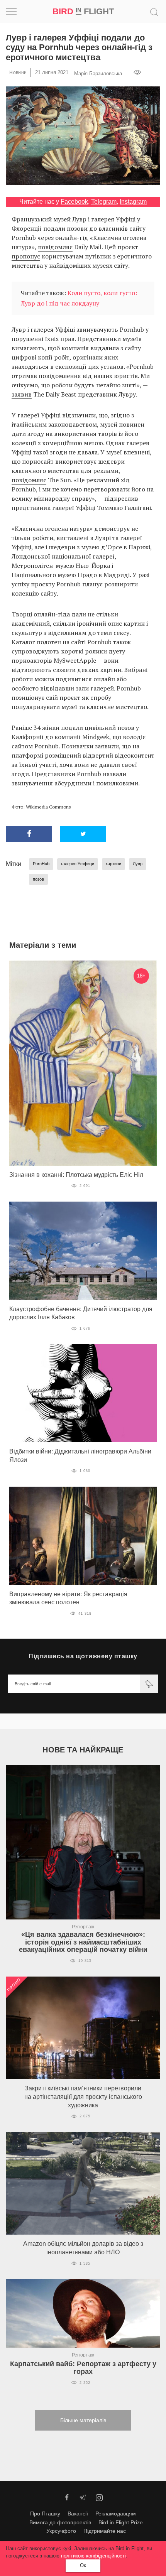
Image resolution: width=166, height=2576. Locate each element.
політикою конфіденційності (93, 2556)
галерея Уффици (78, 864)
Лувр (138, 864)
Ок (83, 2565)
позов (38, 879)
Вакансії (78, 2514)
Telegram (104, 202)
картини (113, 864)
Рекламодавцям (116, 2514)
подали (72, 728)
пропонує (26, 256)
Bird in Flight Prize (121, 2522)
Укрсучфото (61, 2531)
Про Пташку (45, 2514)
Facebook (74, 202)
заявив (22, 394)
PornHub (41, 864)
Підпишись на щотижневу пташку (83, 1656)
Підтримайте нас (105, 2531)
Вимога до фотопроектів (60, 2522)
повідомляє (55, 247)
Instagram (133, 202)
